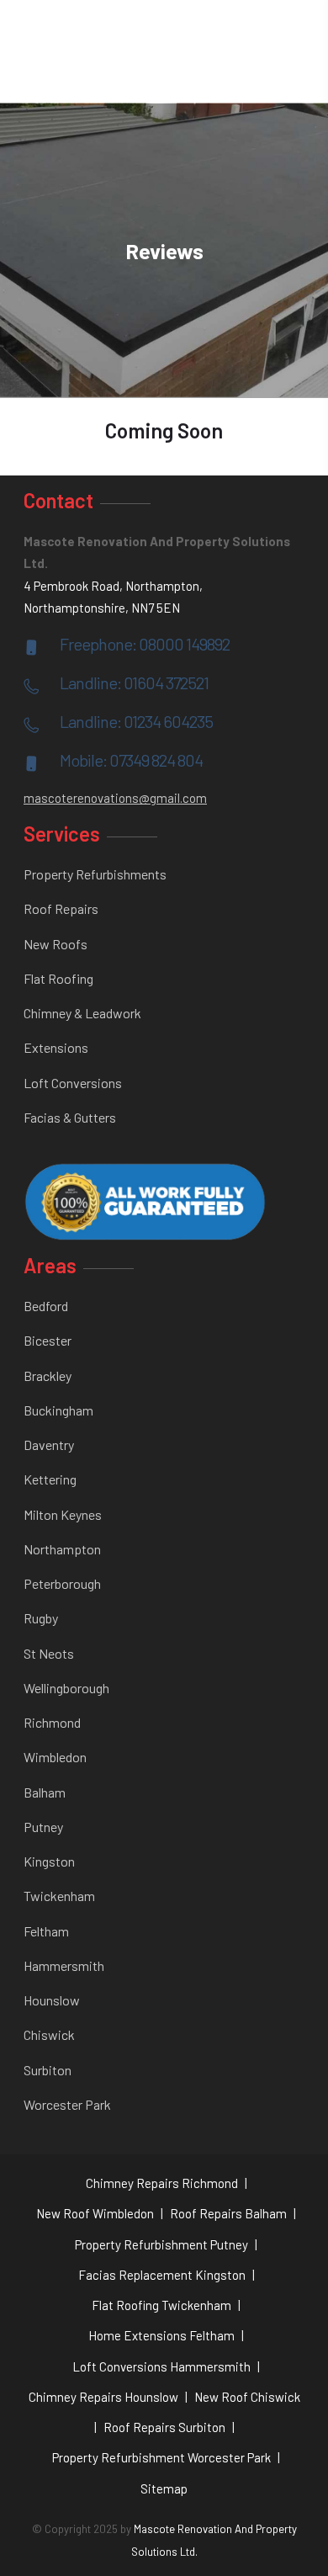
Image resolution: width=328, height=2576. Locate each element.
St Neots (49, 1653)
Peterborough (62, 1583)
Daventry (49, 1445)
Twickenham (59, 1896)
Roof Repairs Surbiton (164, 2427)
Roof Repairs (61, 908)
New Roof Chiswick (247, 2397)
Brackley (48, 1376)
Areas (50, 1265)
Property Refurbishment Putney (161, 2244)
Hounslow (52, 2000)
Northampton (62, 1549)
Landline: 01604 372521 (134, 683)
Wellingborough (66, 1688)
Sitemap (164, 2488)
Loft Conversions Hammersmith (161, 2366)
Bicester (48, 1340)
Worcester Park (67, 2104)
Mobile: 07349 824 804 (131, 760)
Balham (45, 1792)
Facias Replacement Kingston (162, 2275)
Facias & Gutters (70, 1117)
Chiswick (49, 2034)
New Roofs (56, 944)
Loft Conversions (73, 1083)
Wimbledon (55, 1757)
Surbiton (48, 2070)
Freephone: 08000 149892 (145, 644)
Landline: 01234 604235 (136, 721)
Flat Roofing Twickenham (161, 2305)
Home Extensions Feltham (161, 2335)
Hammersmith (64, 1965)
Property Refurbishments (95, 874)
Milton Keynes (63, 1514)
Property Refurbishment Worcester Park (161, 2457)
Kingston (49, 1861)
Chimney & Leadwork (82, 1013)
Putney (43, 1827)
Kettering (50, 1479)
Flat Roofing (58, 978)
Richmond (52, 1722)
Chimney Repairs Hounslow (103, 2397)
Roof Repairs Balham (228, 2213)
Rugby (41, 1618)
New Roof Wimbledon (95, 2213)
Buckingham (58, 1410)
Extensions (56, 1047)
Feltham (46, 1931)
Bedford (46, 1306)
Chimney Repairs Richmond (162, 2183)
